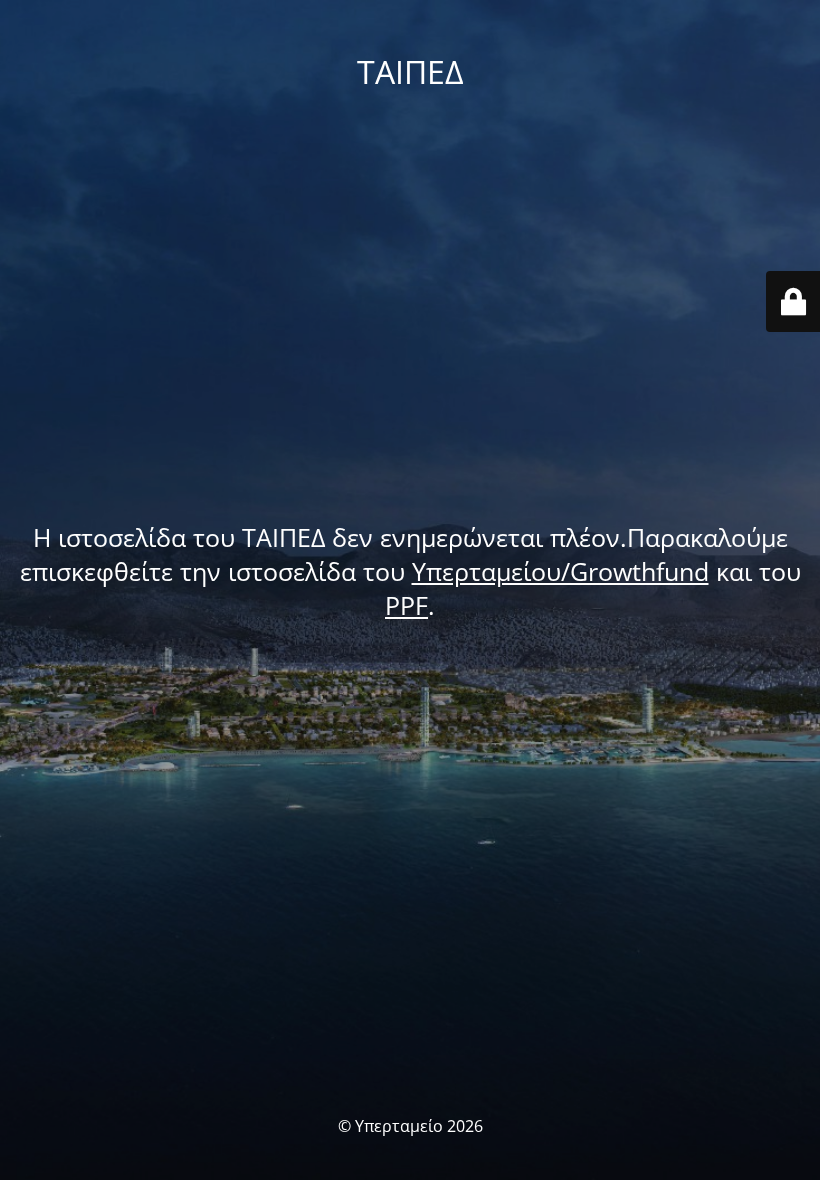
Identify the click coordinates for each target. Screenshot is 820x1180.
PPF (406, 605)
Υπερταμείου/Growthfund (560, 571)
